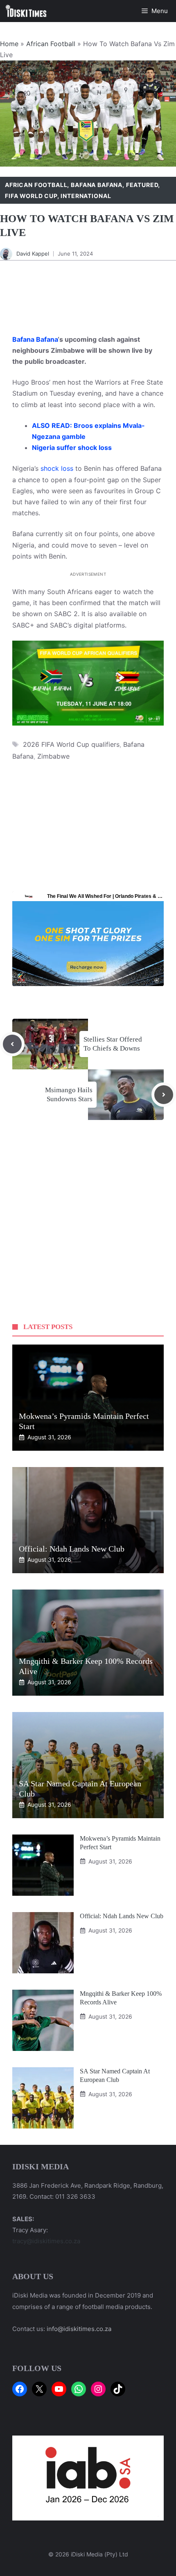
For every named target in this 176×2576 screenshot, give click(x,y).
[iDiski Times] (26, 11)
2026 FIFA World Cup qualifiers (71, 744)
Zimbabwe (53, 756)
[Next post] (164, 1095)
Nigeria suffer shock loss (72, 448)
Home (9, 44)
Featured (142, 185)
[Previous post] (12, 1044)
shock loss (57, 468)
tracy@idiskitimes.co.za (46, 2241)
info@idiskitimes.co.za (79, 2329)
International (86, 196)
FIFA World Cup (31, 196)
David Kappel (33, 254)
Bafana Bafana (97, 185)
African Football (51, 44)
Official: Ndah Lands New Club (72, 1549)
